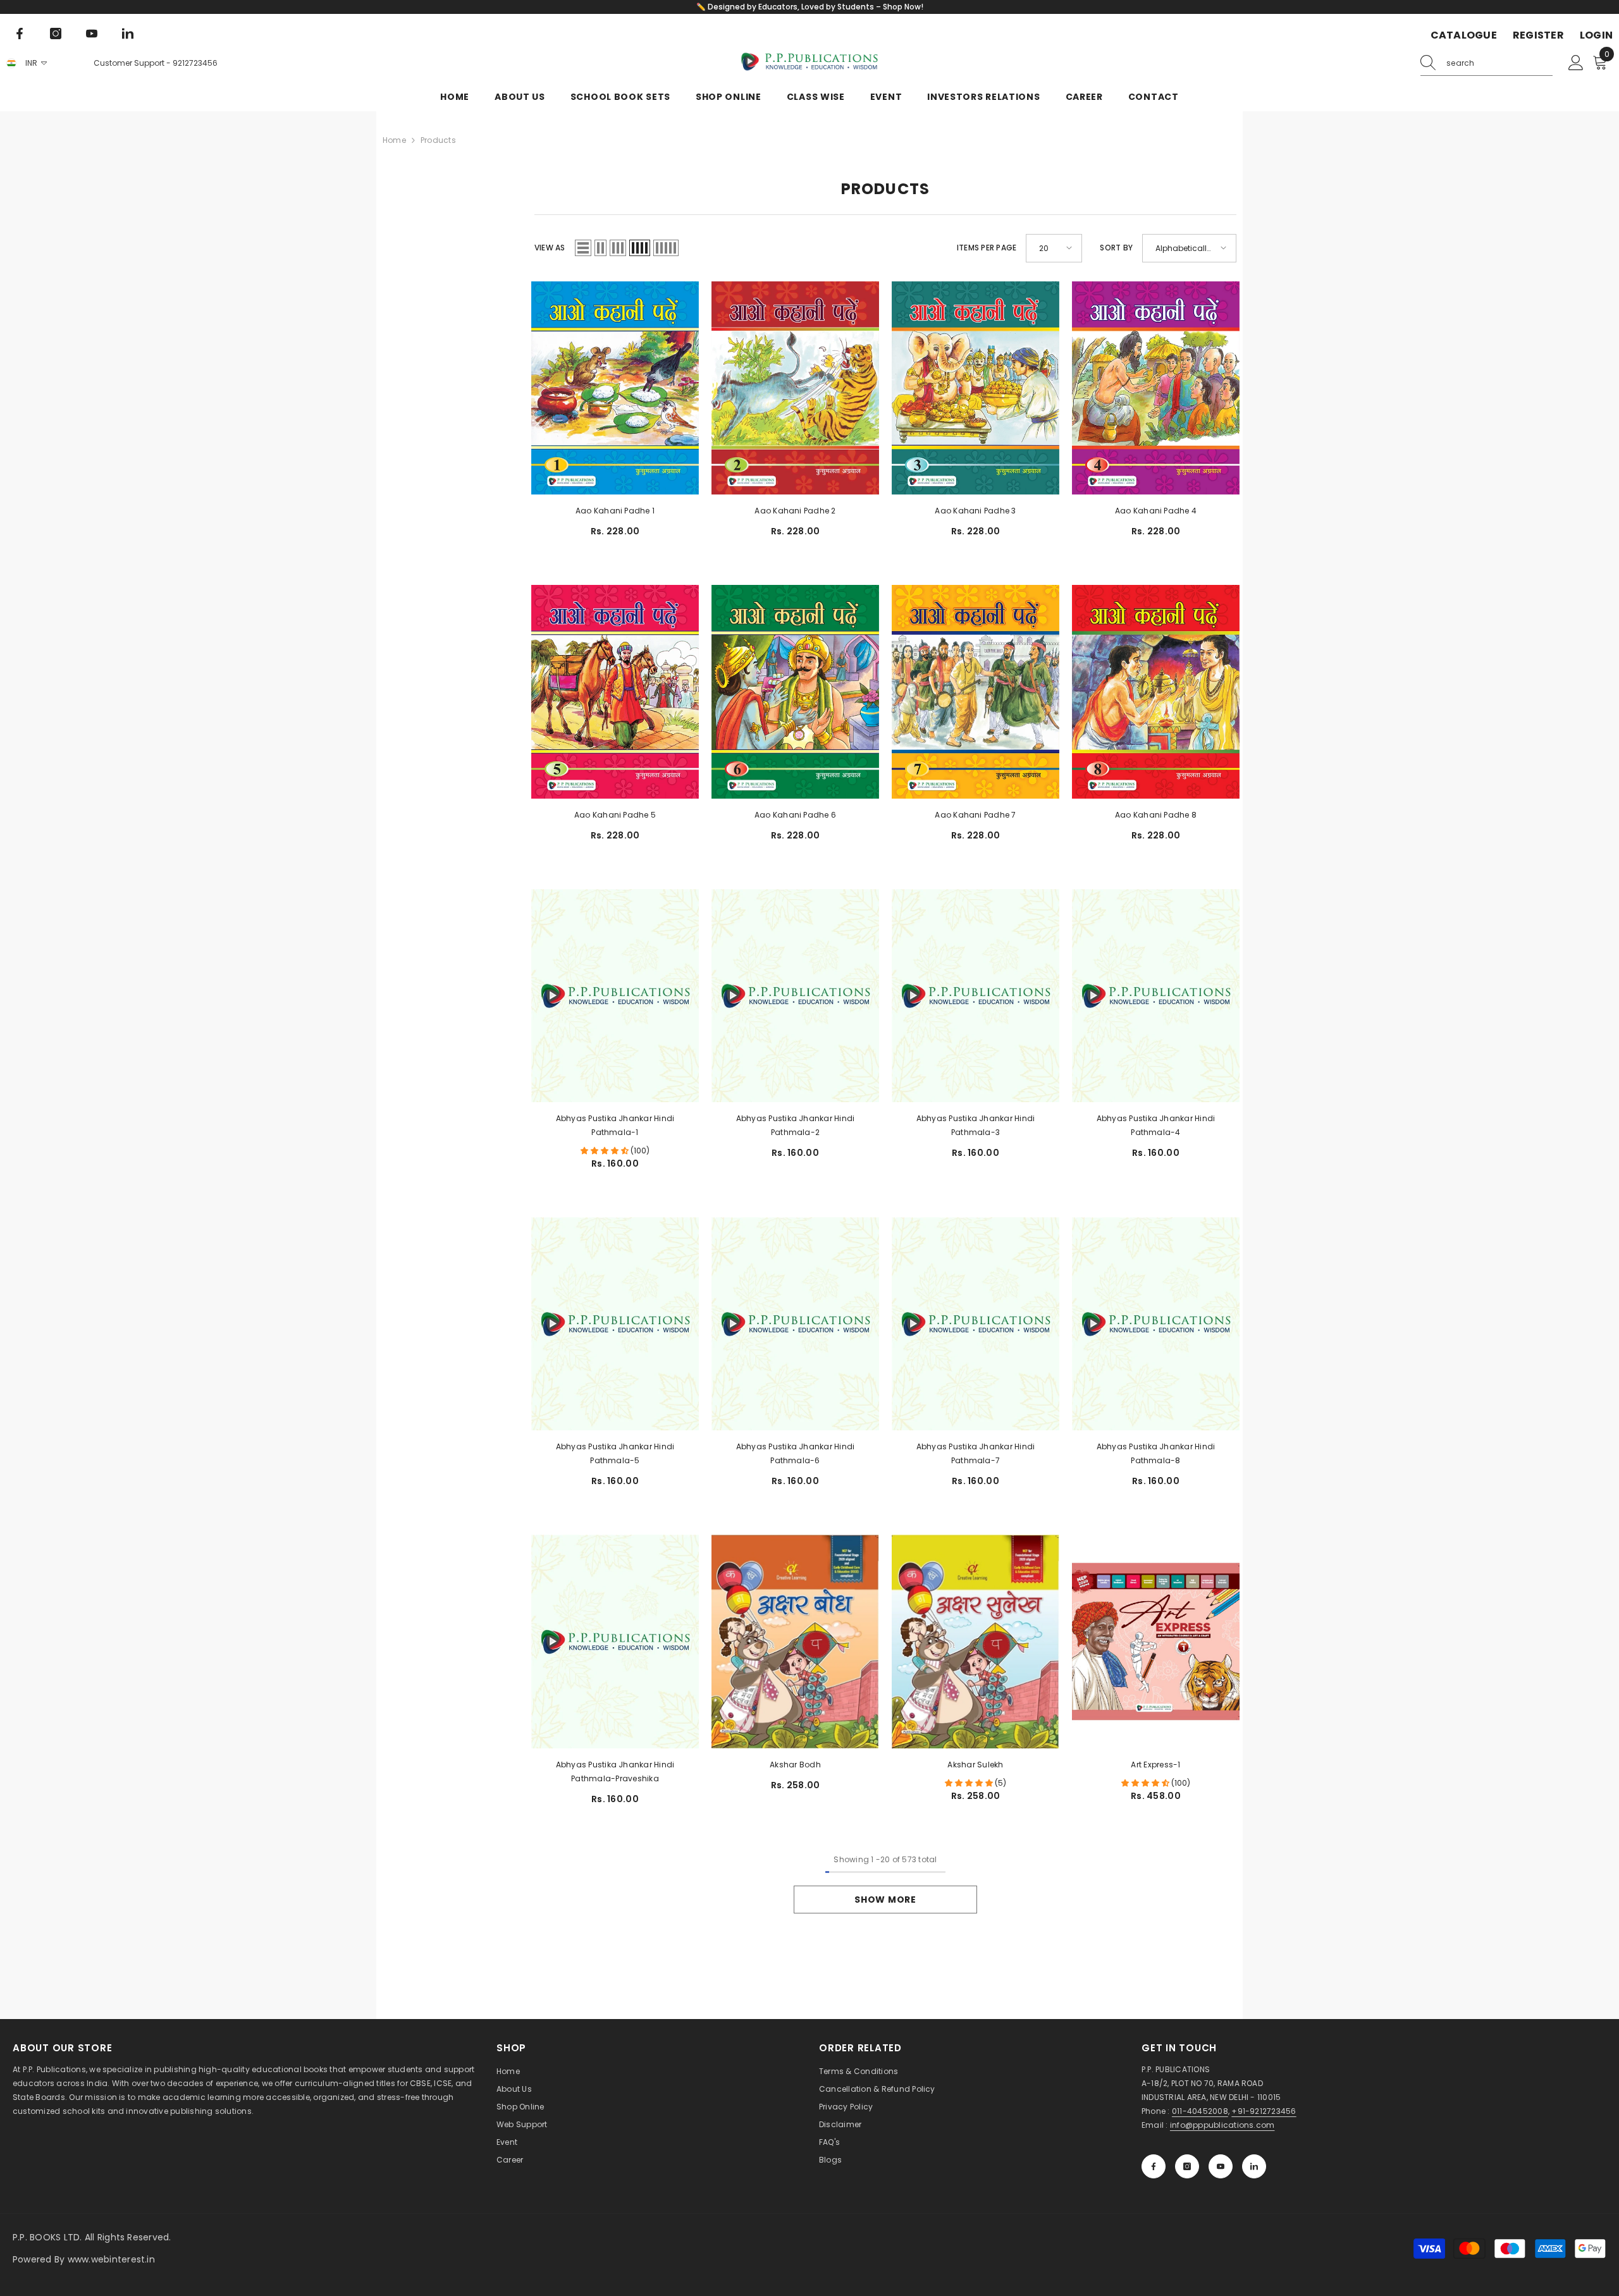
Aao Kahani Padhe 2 (795, 511)
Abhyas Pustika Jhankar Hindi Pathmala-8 (1156, 1453)
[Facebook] (20, 34)
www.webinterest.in (111, 2259)
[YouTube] (92, 34)
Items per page (987, 248)
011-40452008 (1200, 2111)
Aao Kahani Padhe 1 (615, 511)
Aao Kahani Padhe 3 (975, 511)
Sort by (1116, 248)
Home (394, 140)
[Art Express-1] (1156, 1642)
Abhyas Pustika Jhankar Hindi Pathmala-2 (796, 1125)
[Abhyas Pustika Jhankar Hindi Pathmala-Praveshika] (615, 1641)
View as (550, 248)
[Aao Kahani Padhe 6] (795, 691)
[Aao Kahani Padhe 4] (1156, 388)
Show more (885, 1900)
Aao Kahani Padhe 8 (1156, 815)
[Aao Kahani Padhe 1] (615, 388)
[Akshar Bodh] (795, 1642)
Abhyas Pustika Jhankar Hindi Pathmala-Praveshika (615, 1771)
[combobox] (1499, 63)
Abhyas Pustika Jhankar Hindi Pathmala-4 (1156, 1125)
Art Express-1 (1155, 1765)
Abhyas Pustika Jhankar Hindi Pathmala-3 (976, 1125)
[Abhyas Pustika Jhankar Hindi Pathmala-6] (795, 1324)
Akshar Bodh (795, 1765)
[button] (583, 248)
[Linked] (128, 34)
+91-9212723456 (1264, 2111)
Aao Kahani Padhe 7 (975, 815)
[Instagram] (56, 34)
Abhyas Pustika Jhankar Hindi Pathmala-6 (796, 1453)
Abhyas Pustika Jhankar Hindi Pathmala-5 (615, 1453)
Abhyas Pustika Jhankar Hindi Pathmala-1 (615, 1125)
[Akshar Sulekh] (976, 1642)
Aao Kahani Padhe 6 (795, 815)
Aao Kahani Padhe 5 (615, 815)
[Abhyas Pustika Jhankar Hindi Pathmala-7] (976, 1324)
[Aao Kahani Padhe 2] (795, 388)
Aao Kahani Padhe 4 (1156, 511)
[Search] (1487, 64)
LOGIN (1596, 35)
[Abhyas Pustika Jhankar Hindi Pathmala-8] (1156, 1324)
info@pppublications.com (1222, 2125)
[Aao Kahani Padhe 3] (976, 388)
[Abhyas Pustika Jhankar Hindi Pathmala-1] (615, 996)
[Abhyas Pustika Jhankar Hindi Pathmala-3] (976, 996)
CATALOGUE (1464, 35)
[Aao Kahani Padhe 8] (1156, 691)
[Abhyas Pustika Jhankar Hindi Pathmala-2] (795, 996)
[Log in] (1576, 63)
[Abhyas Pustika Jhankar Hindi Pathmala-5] (615, 1324)
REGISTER (1538, 35)
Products (438, 140)
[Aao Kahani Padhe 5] (615, 691)
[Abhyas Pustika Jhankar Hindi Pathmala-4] (1156, 996)
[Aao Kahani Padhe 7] (976, 691)
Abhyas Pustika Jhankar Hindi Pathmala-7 (976, 1453)
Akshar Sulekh (975, 1765)
